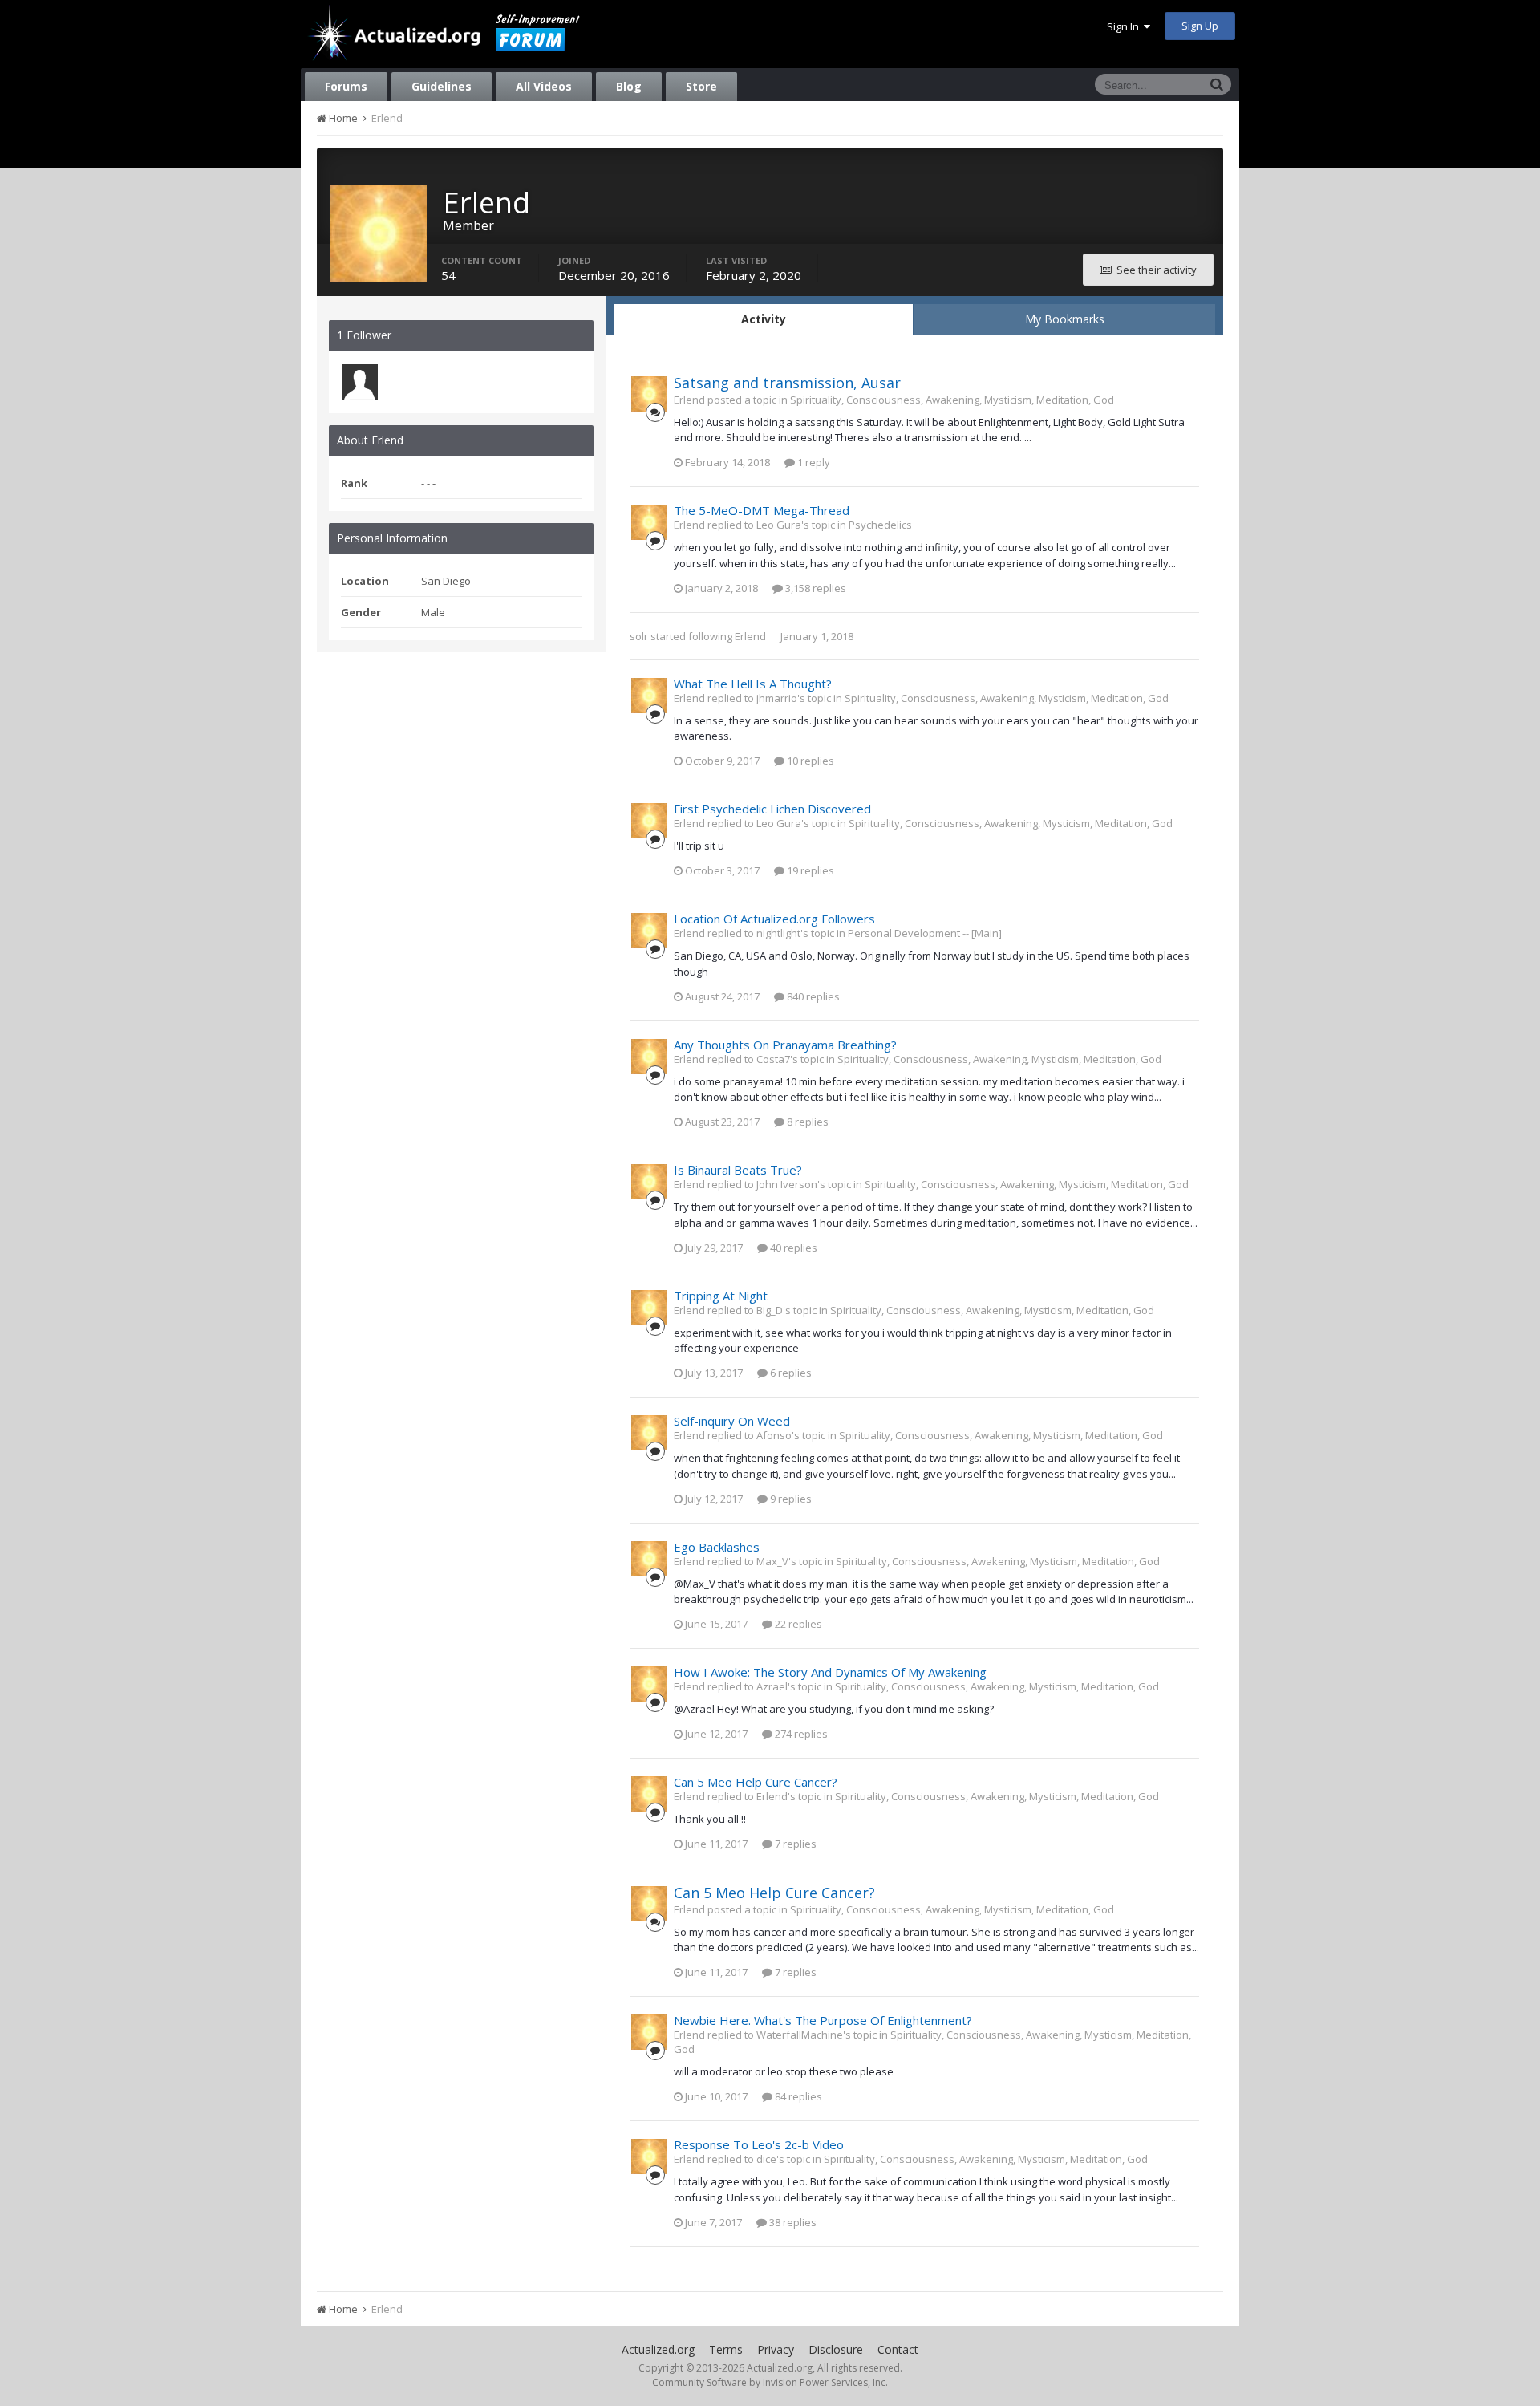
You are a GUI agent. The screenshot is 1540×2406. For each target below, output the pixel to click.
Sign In (1125, 26)
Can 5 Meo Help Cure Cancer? (756, 1782)
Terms (726, 2349)
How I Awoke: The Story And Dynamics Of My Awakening (830, 1672)
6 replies (790, 1373)
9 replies (790, 1499)
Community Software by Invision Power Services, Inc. (770, 2382)
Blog (629, 86)
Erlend (750, 636)
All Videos (544, 86)
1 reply (813, 462)
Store (701, 86)
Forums (346, 86)
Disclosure (836, 2349)
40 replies (792, 1248)
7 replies (794, 1844)
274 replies (800, 1734)
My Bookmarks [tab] (1065, 319)
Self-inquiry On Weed (732, 1421)
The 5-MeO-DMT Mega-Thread (762, 510)
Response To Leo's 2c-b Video (759, 2144)
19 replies (809, 870)
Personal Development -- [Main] (925, 933)
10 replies (809, 761)
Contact (898, 2349)
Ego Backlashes (717, 1547)
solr (639, 636)
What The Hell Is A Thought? (753, 684)
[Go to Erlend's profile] (649, 394)
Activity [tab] (764, 319)
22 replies (797, 1624)
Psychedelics (880, 525)
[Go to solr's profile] (360, 382)
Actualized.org (658, 2349)
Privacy (776, 2349)
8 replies (806, 1122)
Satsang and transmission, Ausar (787, 383)
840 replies (812, 996)
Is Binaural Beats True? (738, 1170)
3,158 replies (815, 588)
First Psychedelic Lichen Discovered (772, 809)
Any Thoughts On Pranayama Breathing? (785, 1045)
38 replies (792, 2222)
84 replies (797, 2096)
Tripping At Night (721, 1296)
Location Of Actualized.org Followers (774, 919)
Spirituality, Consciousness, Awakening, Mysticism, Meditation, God (952, 400)
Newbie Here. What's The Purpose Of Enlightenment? (823, 2020)
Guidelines (442, 86)
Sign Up (1200, 26)
